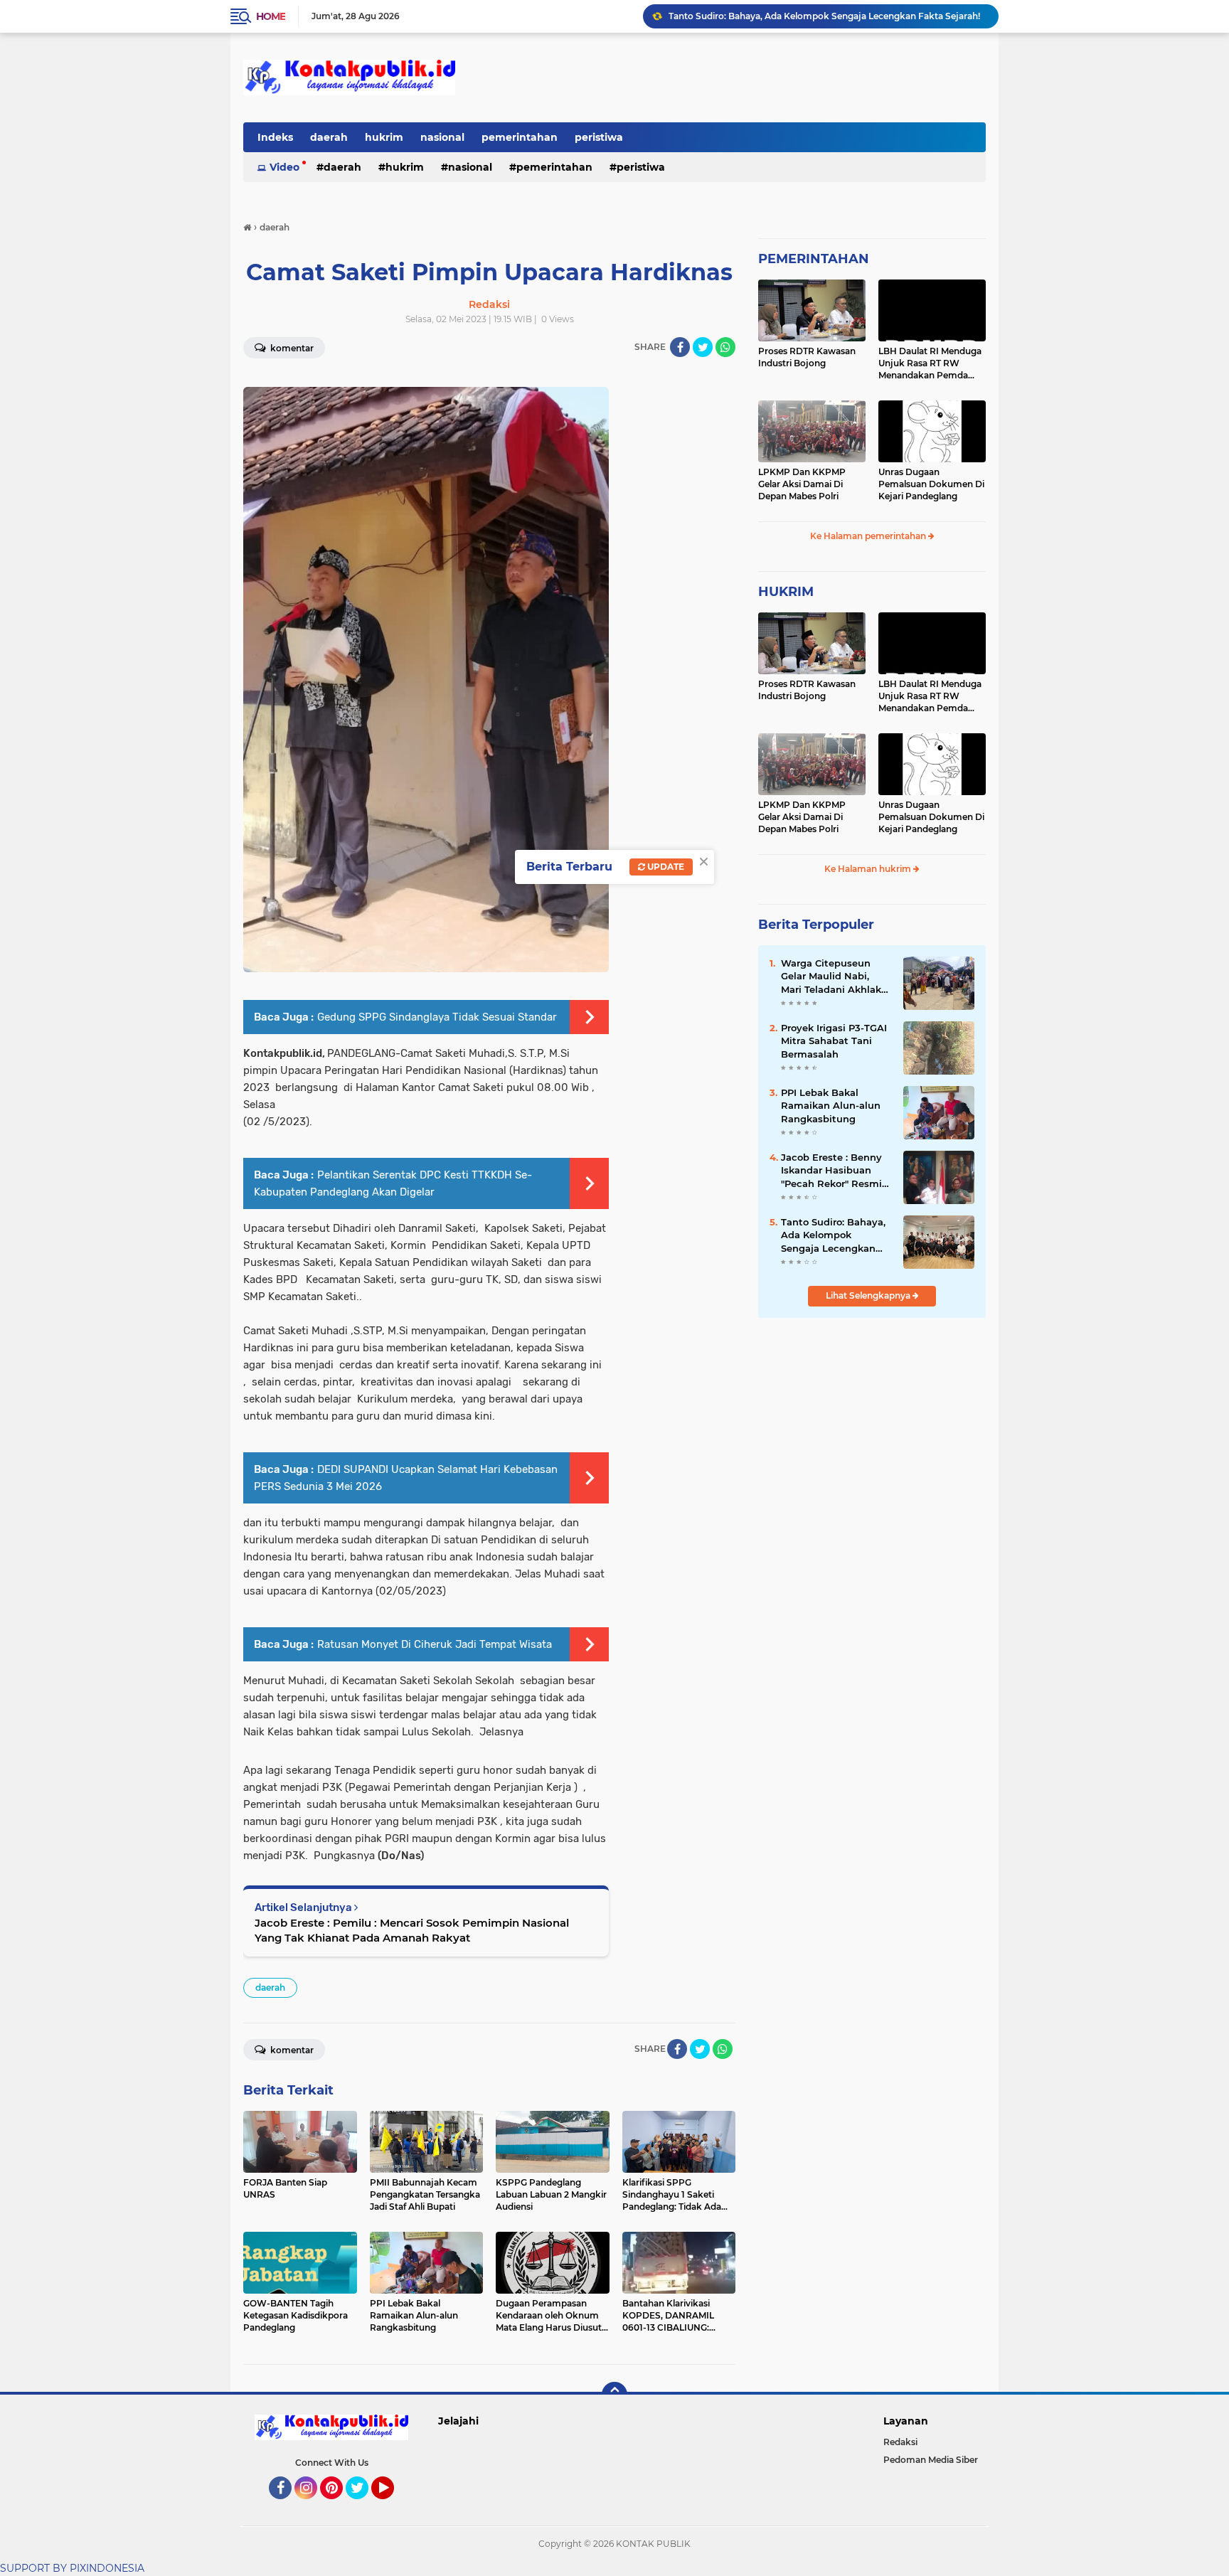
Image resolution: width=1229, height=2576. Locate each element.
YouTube (392, 2506)
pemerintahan (520, 137)
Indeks (275, 137)
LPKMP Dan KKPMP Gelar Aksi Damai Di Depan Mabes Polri (802, 484)
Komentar (291, 348)
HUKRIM (786, 592)
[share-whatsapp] (725, 347)
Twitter (363, 2506)
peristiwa (599, 137)
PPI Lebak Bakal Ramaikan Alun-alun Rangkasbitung (783, 16)
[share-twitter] (703, 347)
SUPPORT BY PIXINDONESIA (72, 2568)
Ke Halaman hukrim (869, 869)
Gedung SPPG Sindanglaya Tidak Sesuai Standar (437, 1017)
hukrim (384, 137)
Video (284, 167)
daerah (329, 137)
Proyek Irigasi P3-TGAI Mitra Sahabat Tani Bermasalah (834, 1040)
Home (271, 16)
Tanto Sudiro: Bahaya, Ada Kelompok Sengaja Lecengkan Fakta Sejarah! (833, 1235)
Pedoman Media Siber (931, 2460)
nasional (442, 137)
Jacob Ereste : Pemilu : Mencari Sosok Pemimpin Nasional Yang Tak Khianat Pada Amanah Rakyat (412, 1930)
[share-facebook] (680, 347)
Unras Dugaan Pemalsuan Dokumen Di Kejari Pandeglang (931, 484)
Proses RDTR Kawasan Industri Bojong (807, 357)
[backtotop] (614, 2395)
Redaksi (900, 2442)
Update (665, 867)
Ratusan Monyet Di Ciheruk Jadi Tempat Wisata (435, 1644)
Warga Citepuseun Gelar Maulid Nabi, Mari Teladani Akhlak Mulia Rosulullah (831, 976)
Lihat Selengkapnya (869, 1295)
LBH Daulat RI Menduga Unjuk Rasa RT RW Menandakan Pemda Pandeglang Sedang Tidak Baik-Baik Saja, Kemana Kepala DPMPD (931, 363)
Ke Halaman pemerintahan (869, 536)
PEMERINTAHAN (814, 259)
